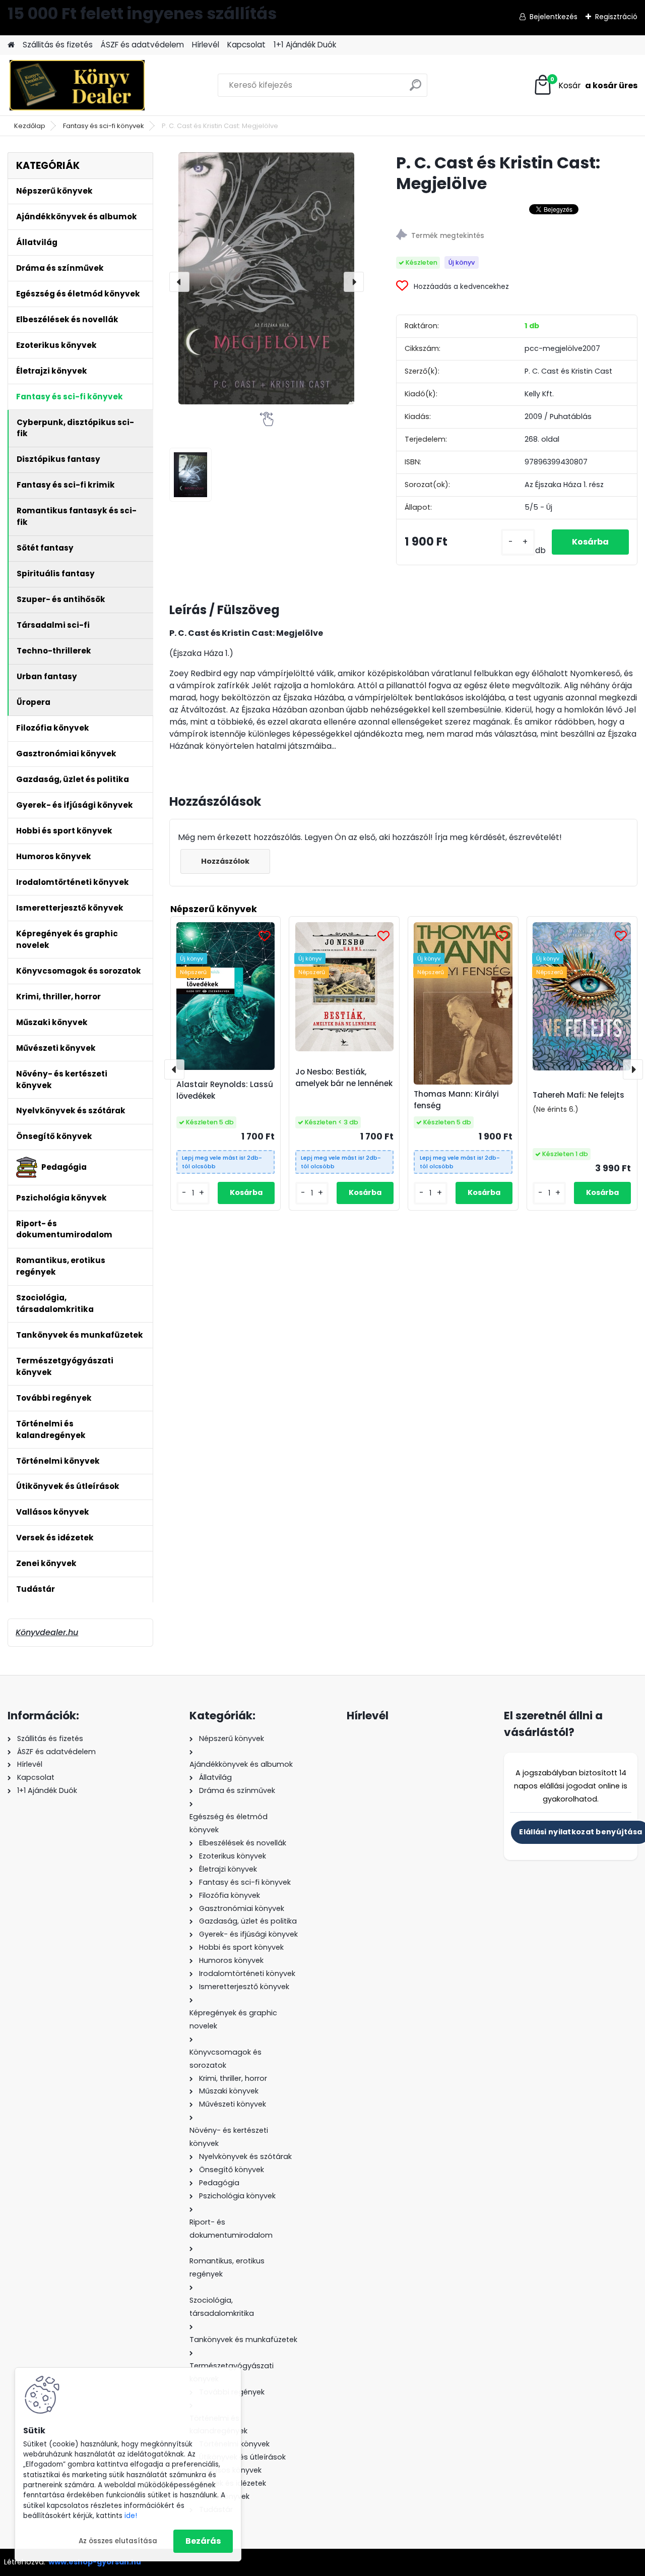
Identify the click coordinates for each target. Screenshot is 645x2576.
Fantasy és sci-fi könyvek (104, 126)
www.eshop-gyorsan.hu (95, 2562)
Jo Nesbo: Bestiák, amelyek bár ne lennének (344, 1077)
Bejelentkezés (554, 17)
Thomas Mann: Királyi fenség (456, 1100)
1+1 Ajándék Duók (305, 45)
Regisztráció (616, 17)
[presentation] (179, 282)
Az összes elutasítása (118, 2541)
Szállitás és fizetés (58, 45)
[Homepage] (11, 45)
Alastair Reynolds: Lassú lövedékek (225, 1090)
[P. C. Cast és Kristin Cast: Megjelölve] (267, 278)
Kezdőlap (30, 126)
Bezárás (203, 2541)
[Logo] (77, 85)
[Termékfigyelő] (517, 236)
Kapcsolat (246, 45)
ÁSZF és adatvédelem (142, 45)
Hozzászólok (225, 861)
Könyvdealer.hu (47, 1632)
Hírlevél (206, 45)
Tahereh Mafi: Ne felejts (578, 1095)
